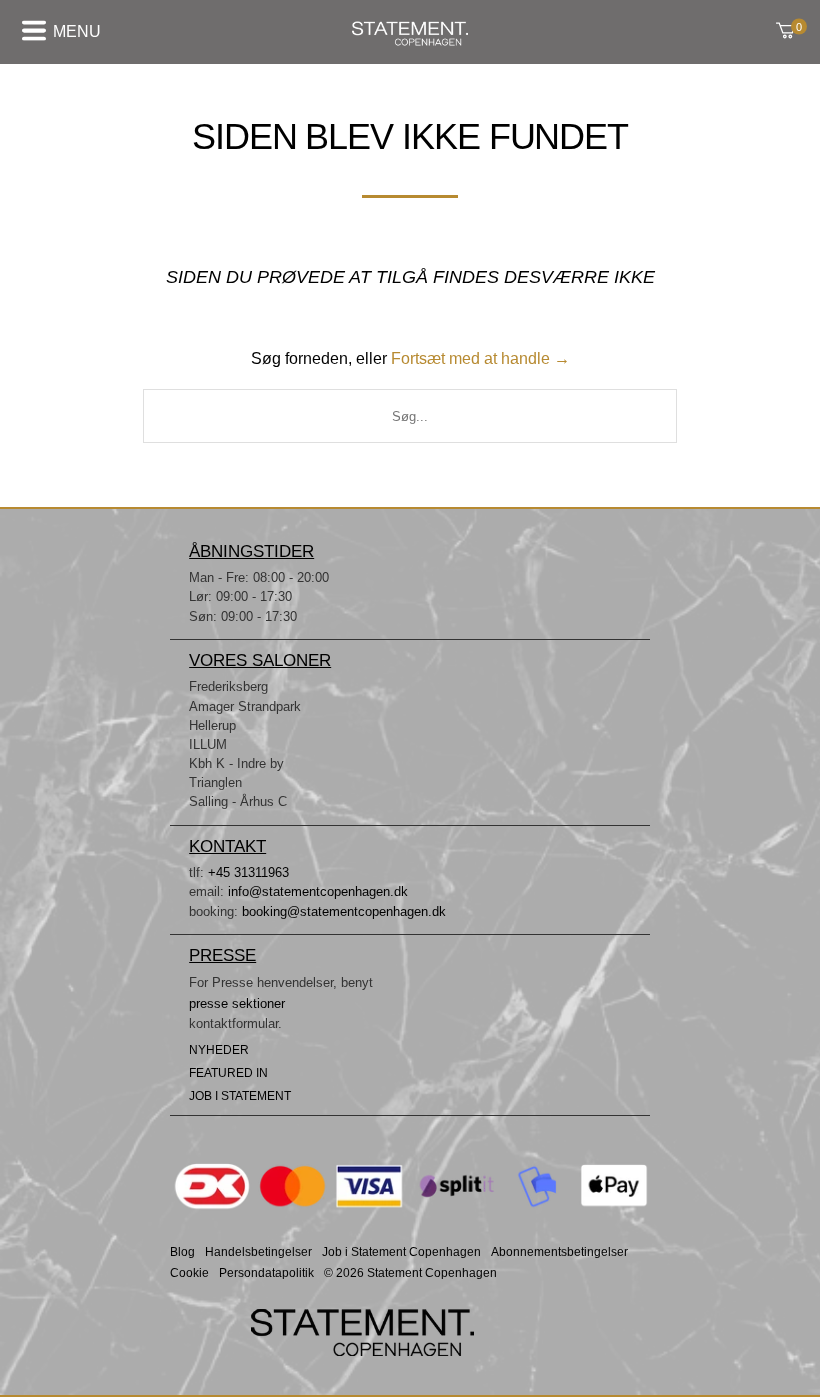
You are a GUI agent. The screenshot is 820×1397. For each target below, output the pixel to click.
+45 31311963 (248, 872)
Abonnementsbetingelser (559, 1252)
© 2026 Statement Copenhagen (410, 1273)
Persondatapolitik (266, 1273)
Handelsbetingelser (258, 1252)
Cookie (189, 1273)
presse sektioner (237, 1003)
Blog (182, 1252)
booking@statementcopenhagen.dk (344, 911)
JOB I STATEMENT (240, 1096)
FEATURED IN (228, 1073)
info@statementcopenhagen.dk (318, 891)
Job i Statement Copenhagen (401, 1252)
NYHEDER (219, 1050)
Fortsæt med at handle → (480, 358)
